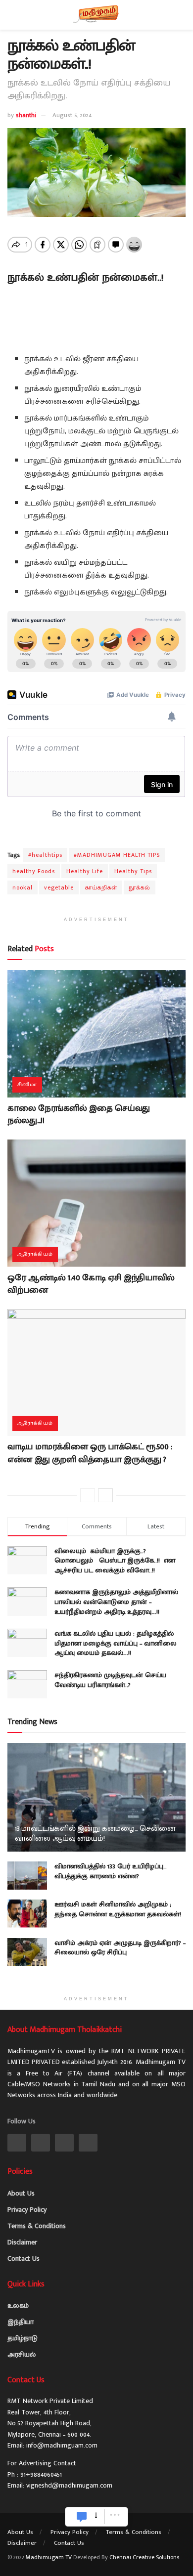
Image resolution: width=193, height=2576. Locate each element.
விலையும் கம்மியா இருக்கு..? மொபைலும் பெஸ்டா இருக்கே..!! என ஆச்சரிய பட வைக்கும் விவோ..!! (115, 1561)
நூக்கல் (140, 887)
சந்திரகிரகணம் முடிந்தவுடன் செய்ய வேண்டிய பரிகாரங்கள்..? (110, 1680)
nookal (23, 887)
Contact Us (24, 2259)
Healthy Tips (133, 871)
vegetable (59, 887)
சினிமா (27, 1085)
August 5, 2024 (72, 115)
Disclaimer (22, 2242)
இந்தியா (21, 2322)
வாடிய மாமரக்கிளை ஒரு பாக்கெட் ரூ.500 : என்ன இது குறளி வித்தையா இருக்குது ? (90, 1453)
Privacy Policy (27, 2210)
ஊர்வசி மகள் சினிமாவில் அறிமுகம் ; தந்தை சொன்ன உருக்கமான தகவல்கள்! (118, 1909)
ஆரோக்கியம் (35, 1254)
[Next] (105, 1495)
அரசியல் (22, 2354)
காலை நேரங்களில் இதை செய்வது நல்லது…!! (79, 1115)
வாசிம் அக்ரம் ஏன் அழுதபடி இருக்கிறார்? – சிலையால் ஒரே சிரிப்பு (120, 1948)
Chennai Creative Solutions (144, 2557)
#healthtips (45, 855)
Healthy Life (85, 871)
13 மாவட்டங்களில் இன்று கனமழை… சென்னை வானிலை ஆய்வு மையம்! (95, 1834)
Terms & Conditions (37, 2226)
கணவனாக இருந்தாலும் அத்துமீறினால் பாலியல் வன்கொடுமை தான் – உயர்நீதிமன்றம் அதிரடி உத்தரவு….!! (116, 1602)
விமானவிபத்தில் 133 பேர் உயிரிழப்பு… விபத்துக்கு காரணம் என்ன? (111, 1871)
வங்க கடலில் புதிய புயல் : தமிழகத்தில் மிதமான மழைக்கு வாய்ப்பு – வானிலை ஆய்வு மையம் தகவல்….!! (116, 1643)
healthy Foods (34, 871)
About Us (21, 2193)
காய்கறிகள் (101, 887)
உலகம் (18, 2305)
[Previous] (88, 1495)
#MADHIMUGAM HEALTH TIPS (117, 855)
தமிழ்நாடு (23, 2338)
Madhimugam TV (49, 2557)
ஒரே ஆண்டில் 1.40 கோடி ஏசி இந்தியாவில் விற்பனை (91, 1284)
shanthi (26, 115)
